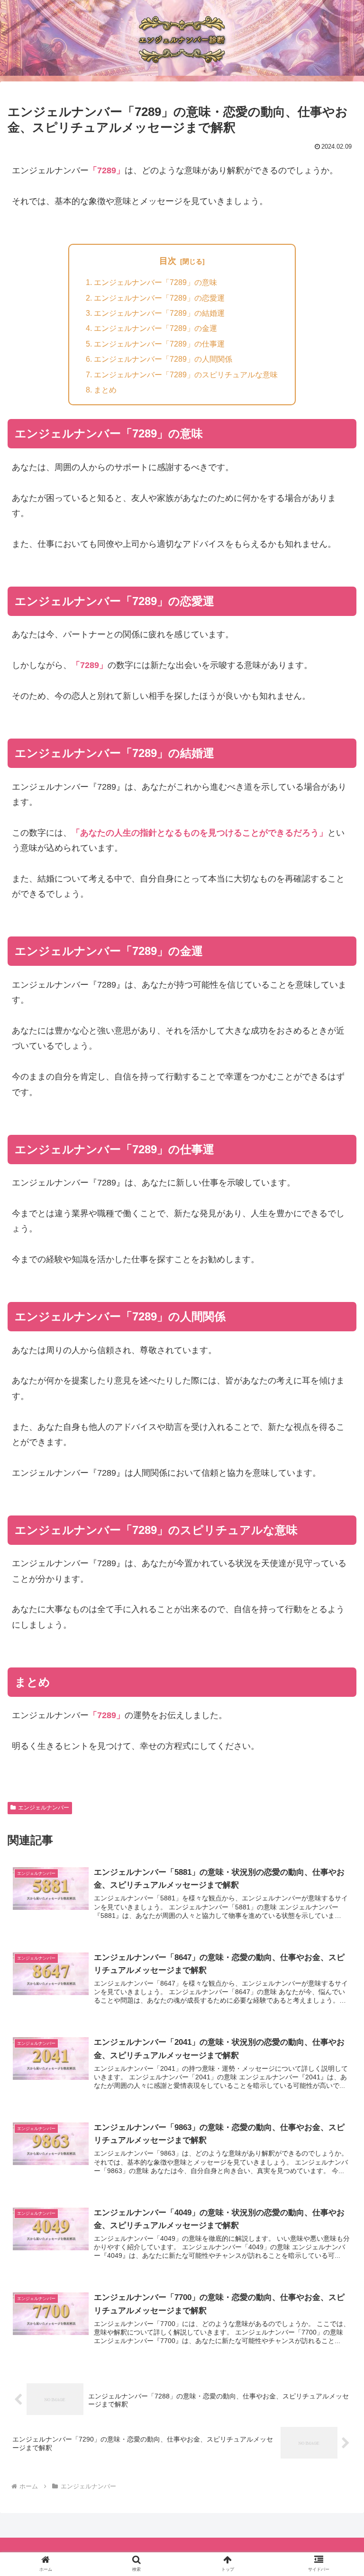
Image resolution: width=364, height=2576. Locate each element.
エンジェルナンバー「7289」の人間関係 (163, 359)
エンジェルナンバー (44, 1808)
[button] (336, 1752)
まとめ (105, 390)
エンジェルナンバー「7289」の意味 (155, 282)
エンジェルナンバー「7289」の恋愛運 (159, 298)
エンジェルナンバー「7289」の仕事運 (159, 344)
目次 (168, 261)
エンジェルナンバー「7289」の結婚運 (159, 313)
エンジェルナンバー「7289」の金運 (155, 328)
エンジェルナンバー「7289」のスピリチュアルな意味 (186, 374)
